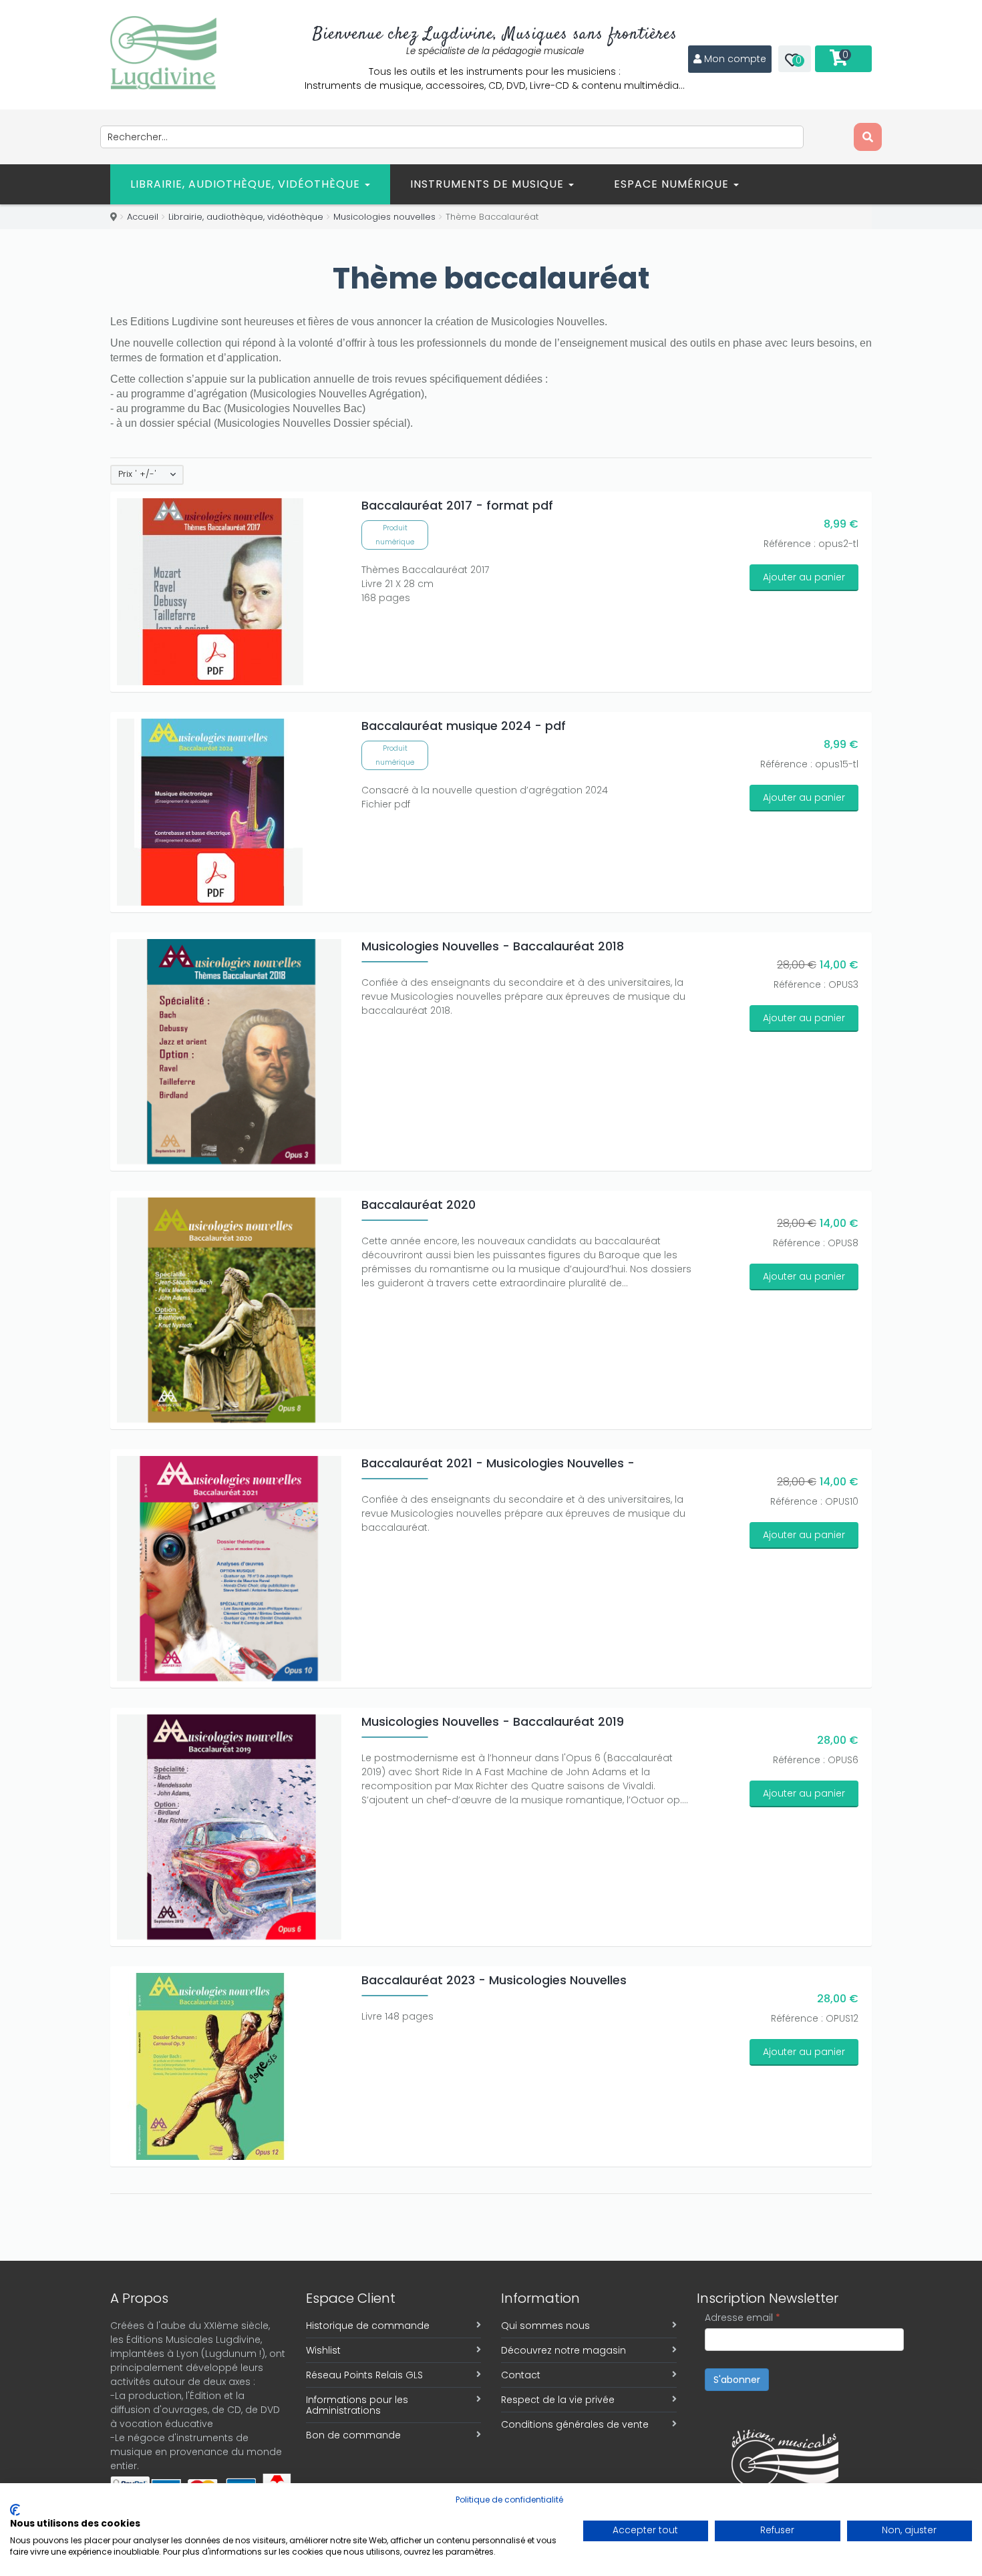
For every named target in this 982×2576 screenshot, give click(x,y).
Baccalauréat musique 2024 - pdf (464, 726)
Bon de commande (353, 2435)
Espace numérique (673, 184)
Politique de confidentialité (509, 2500)
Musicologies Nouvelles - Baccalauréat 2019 (493, 1721)
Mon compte (735, 59)
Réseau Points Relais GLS (364, 2375)
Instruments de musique (489, 184)
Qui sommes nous (545, 2326)
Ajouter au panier (804, 577)
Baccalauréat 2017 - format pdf (457, 505)
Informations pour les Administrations (357, 2405)
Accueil (143, 217)
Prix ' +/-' (137, 474)
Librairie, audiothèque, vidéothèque (247, 184)
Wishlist (323, 2350)
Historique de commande (368, 2326)
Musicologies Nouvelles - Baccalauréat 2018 (493, 946)
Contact (521, 2375)
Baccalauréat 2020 (419, 1205)
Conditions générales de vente (575, 2424)
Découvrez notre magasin (563, 2350)
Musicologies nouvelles (384, 217)
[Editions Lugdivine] (163, 53)
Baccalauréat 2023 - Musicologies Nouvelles (494, 1980)
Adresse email (743, 2318)
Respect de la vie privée (558, 2400)
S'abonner (737, 2380)
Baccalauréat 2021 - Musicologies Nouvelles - (498, 1463)
